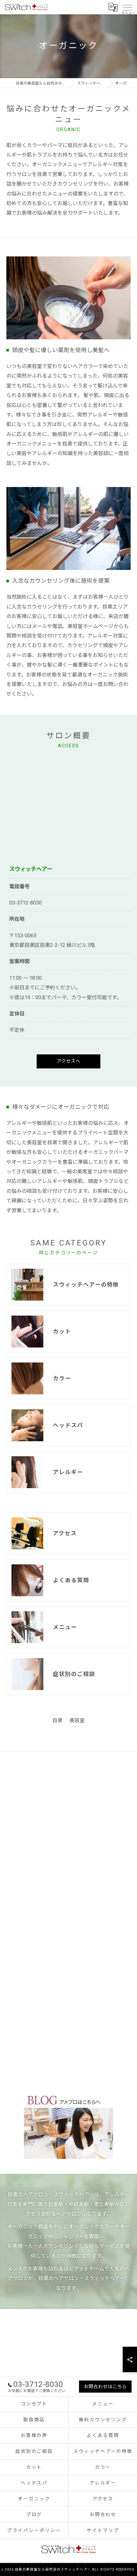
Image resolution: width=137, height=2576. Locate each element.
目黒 (57, 1720)
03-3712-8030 (25, 903)
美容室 (77, 1720)
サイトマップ (103, 2531)
